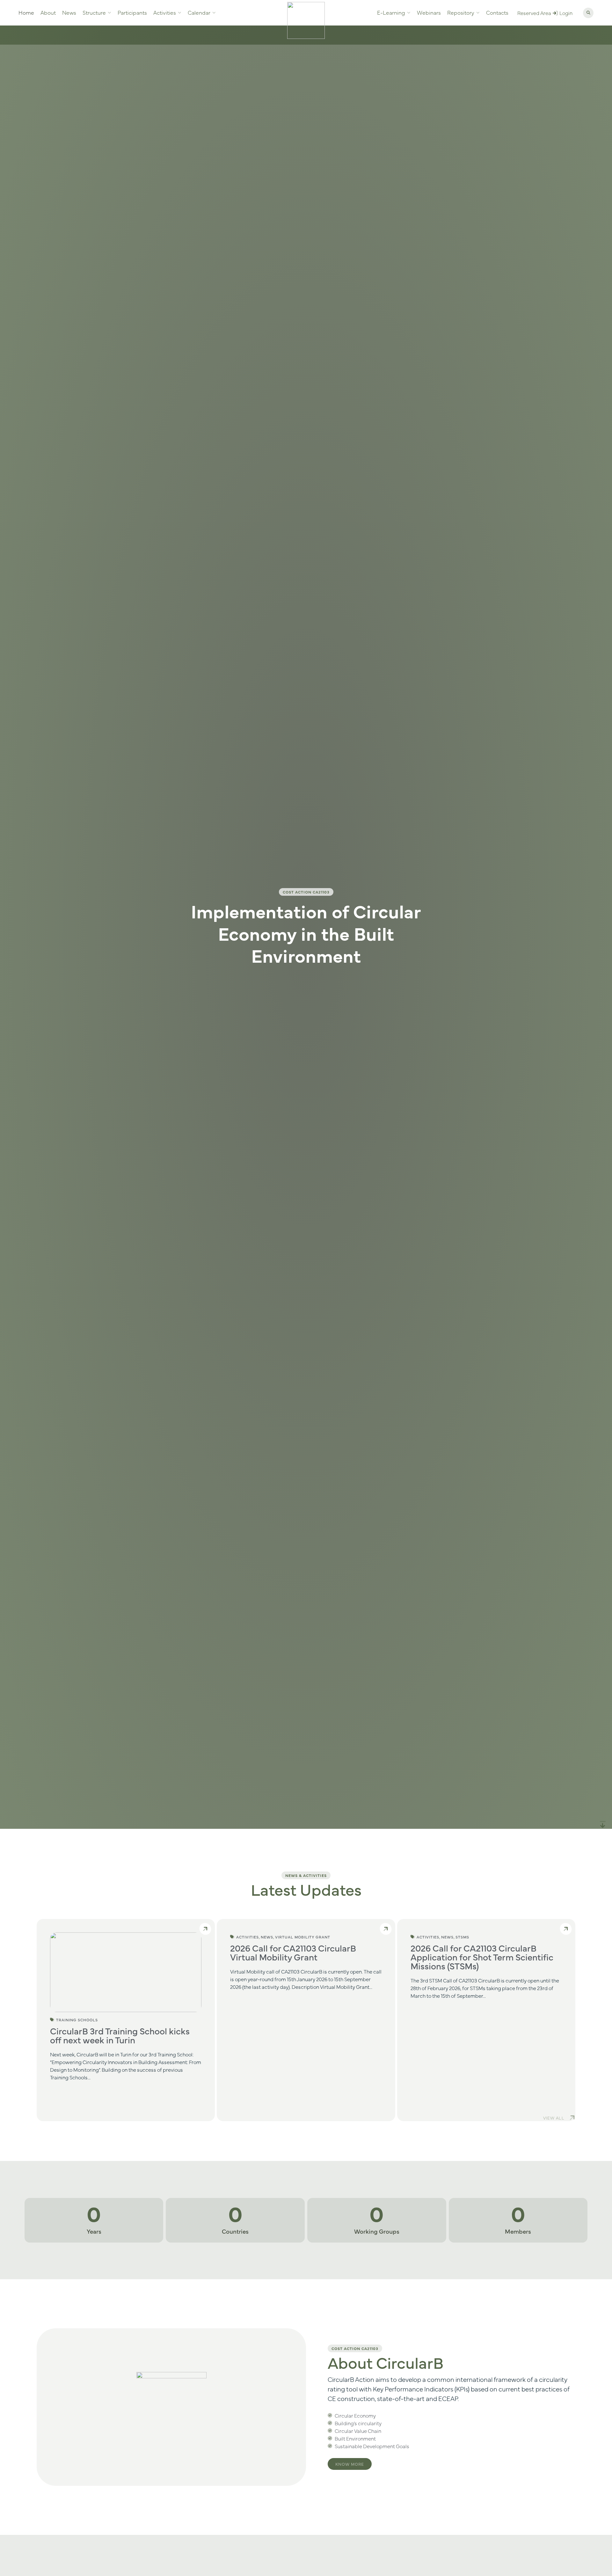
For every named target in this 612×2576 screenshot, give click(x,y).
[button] (588, 13)
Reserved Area (534, 13)
